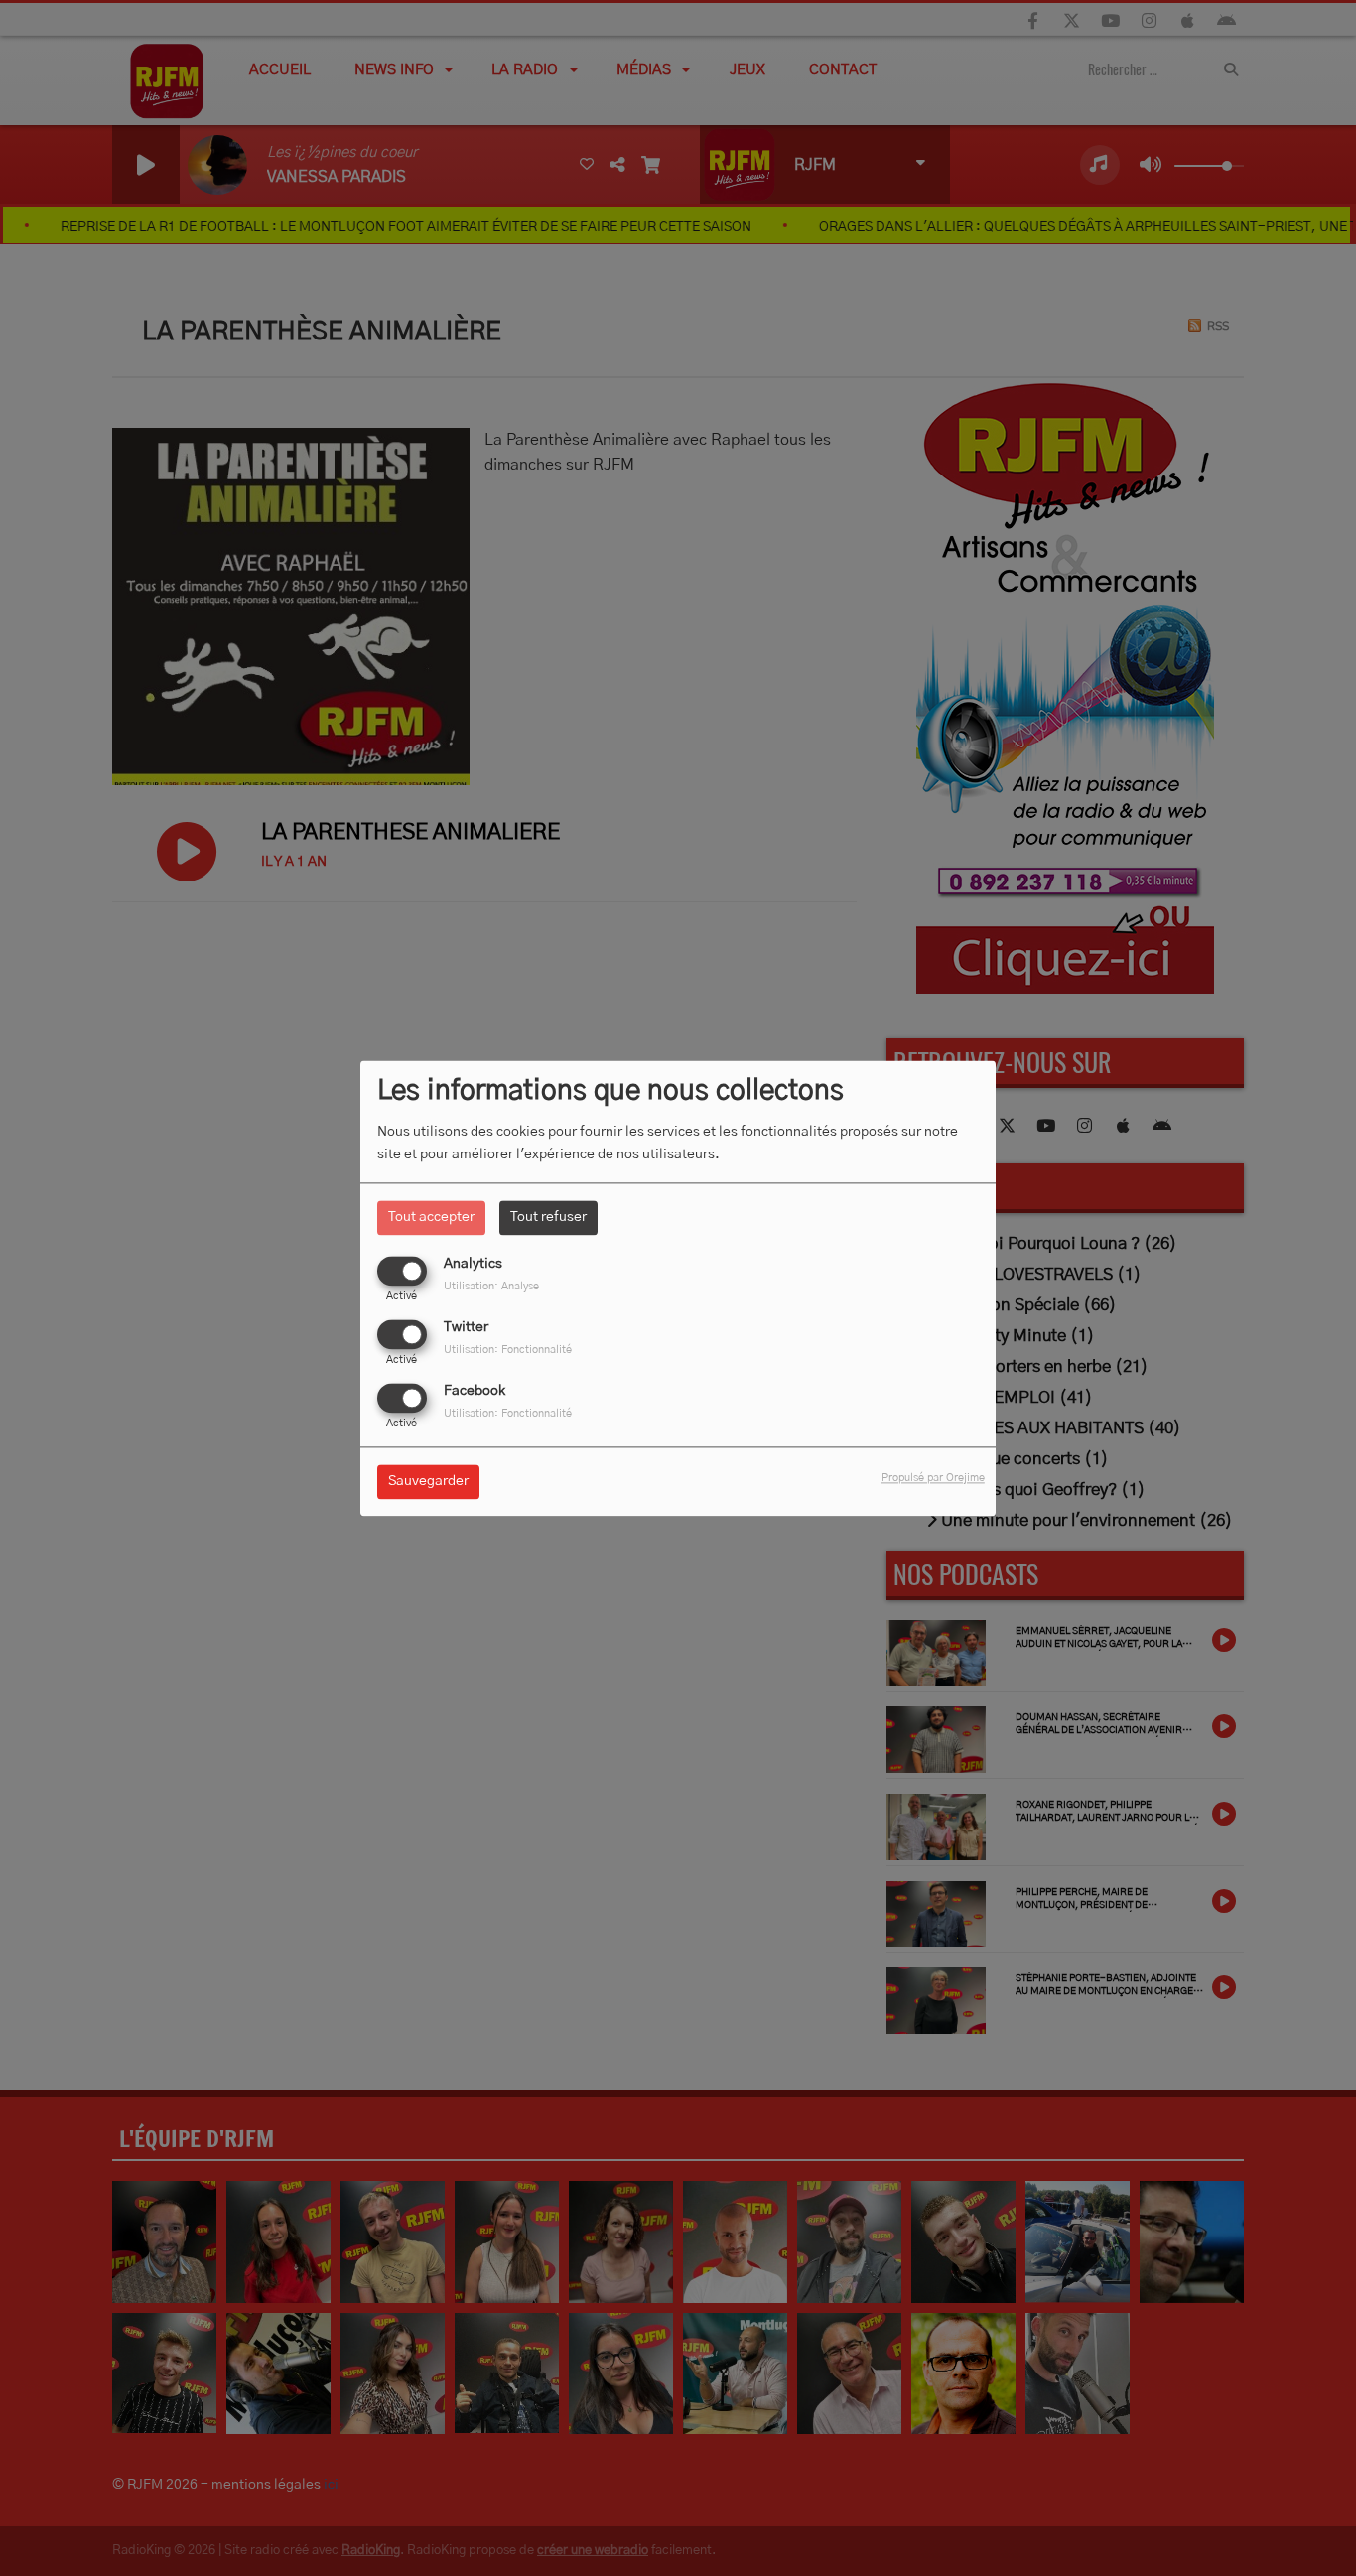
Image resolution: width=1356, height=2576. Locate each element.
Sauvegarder (428, 1481)
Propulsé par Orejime (933, 1478)
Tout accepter (431, 1217)
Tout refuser (548, 1217)
